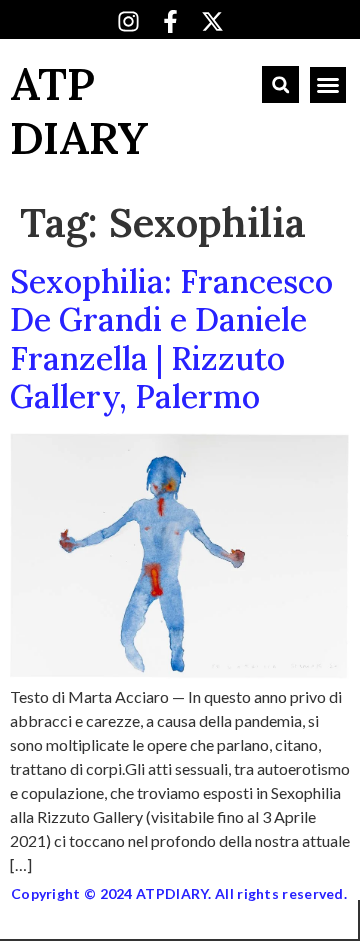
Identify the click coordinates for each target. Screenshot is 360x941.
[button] (280, 84)
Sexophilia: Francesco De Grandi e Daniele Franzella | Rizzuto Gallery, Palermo (171, 339)
